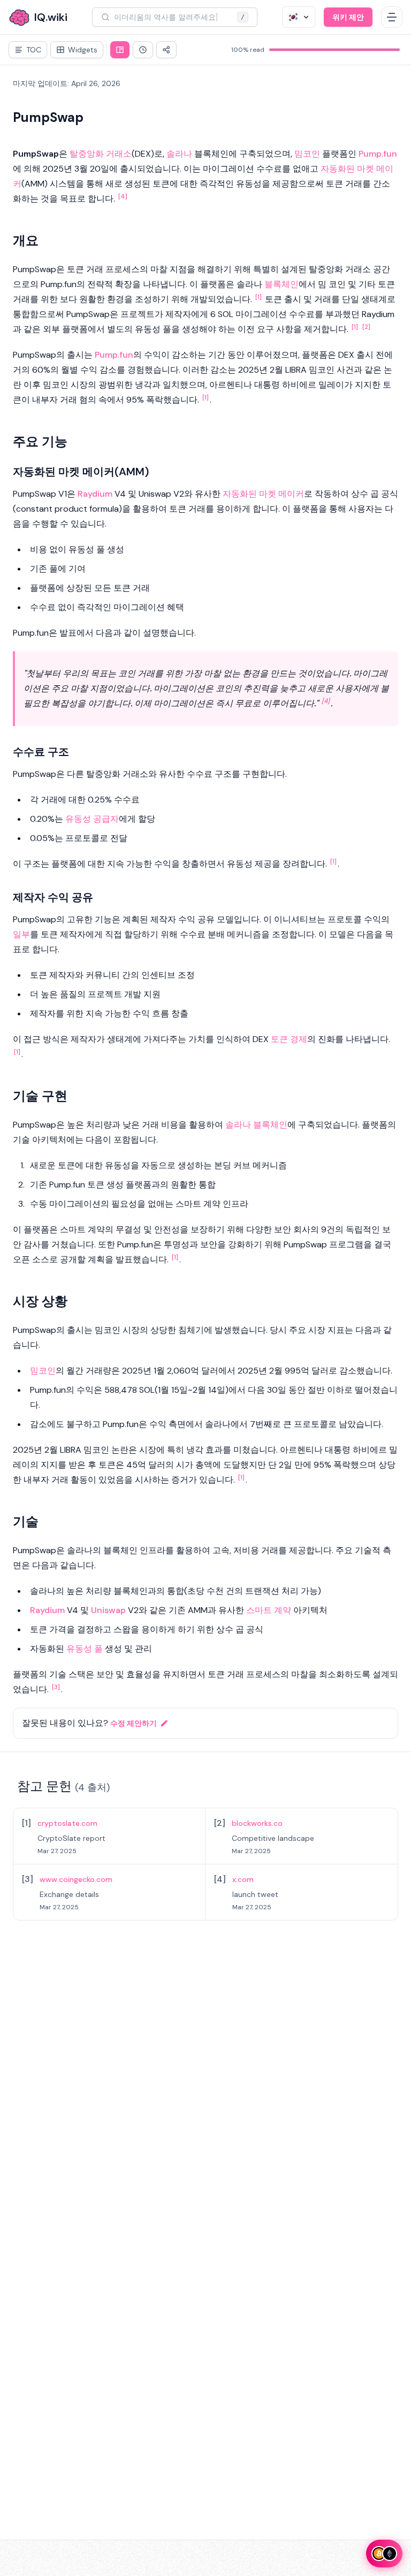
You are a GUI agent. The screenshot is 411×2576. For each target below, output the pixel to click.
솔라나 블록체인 (256, 1125)
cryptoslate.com (67, 1823)
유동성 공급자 (92, 819)
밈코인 (307, 154)
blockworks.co (257, 1823)
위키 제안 (348, 17)
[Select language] (299, 17)
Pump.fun (378, 154)
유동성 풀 (85, 1649)
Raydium (95, 494)
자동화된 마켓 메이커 (263, 494)
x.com (243, 1879)
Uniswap (108, 1610)
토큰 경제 (289, 1039)
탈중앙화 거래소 (101, 154)
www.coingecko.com (76, 1879)
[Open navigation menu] (392, 17)
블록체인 (281, 284)
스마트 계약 (269, 1610)
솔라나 (179, 154)
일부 (21, 934)
